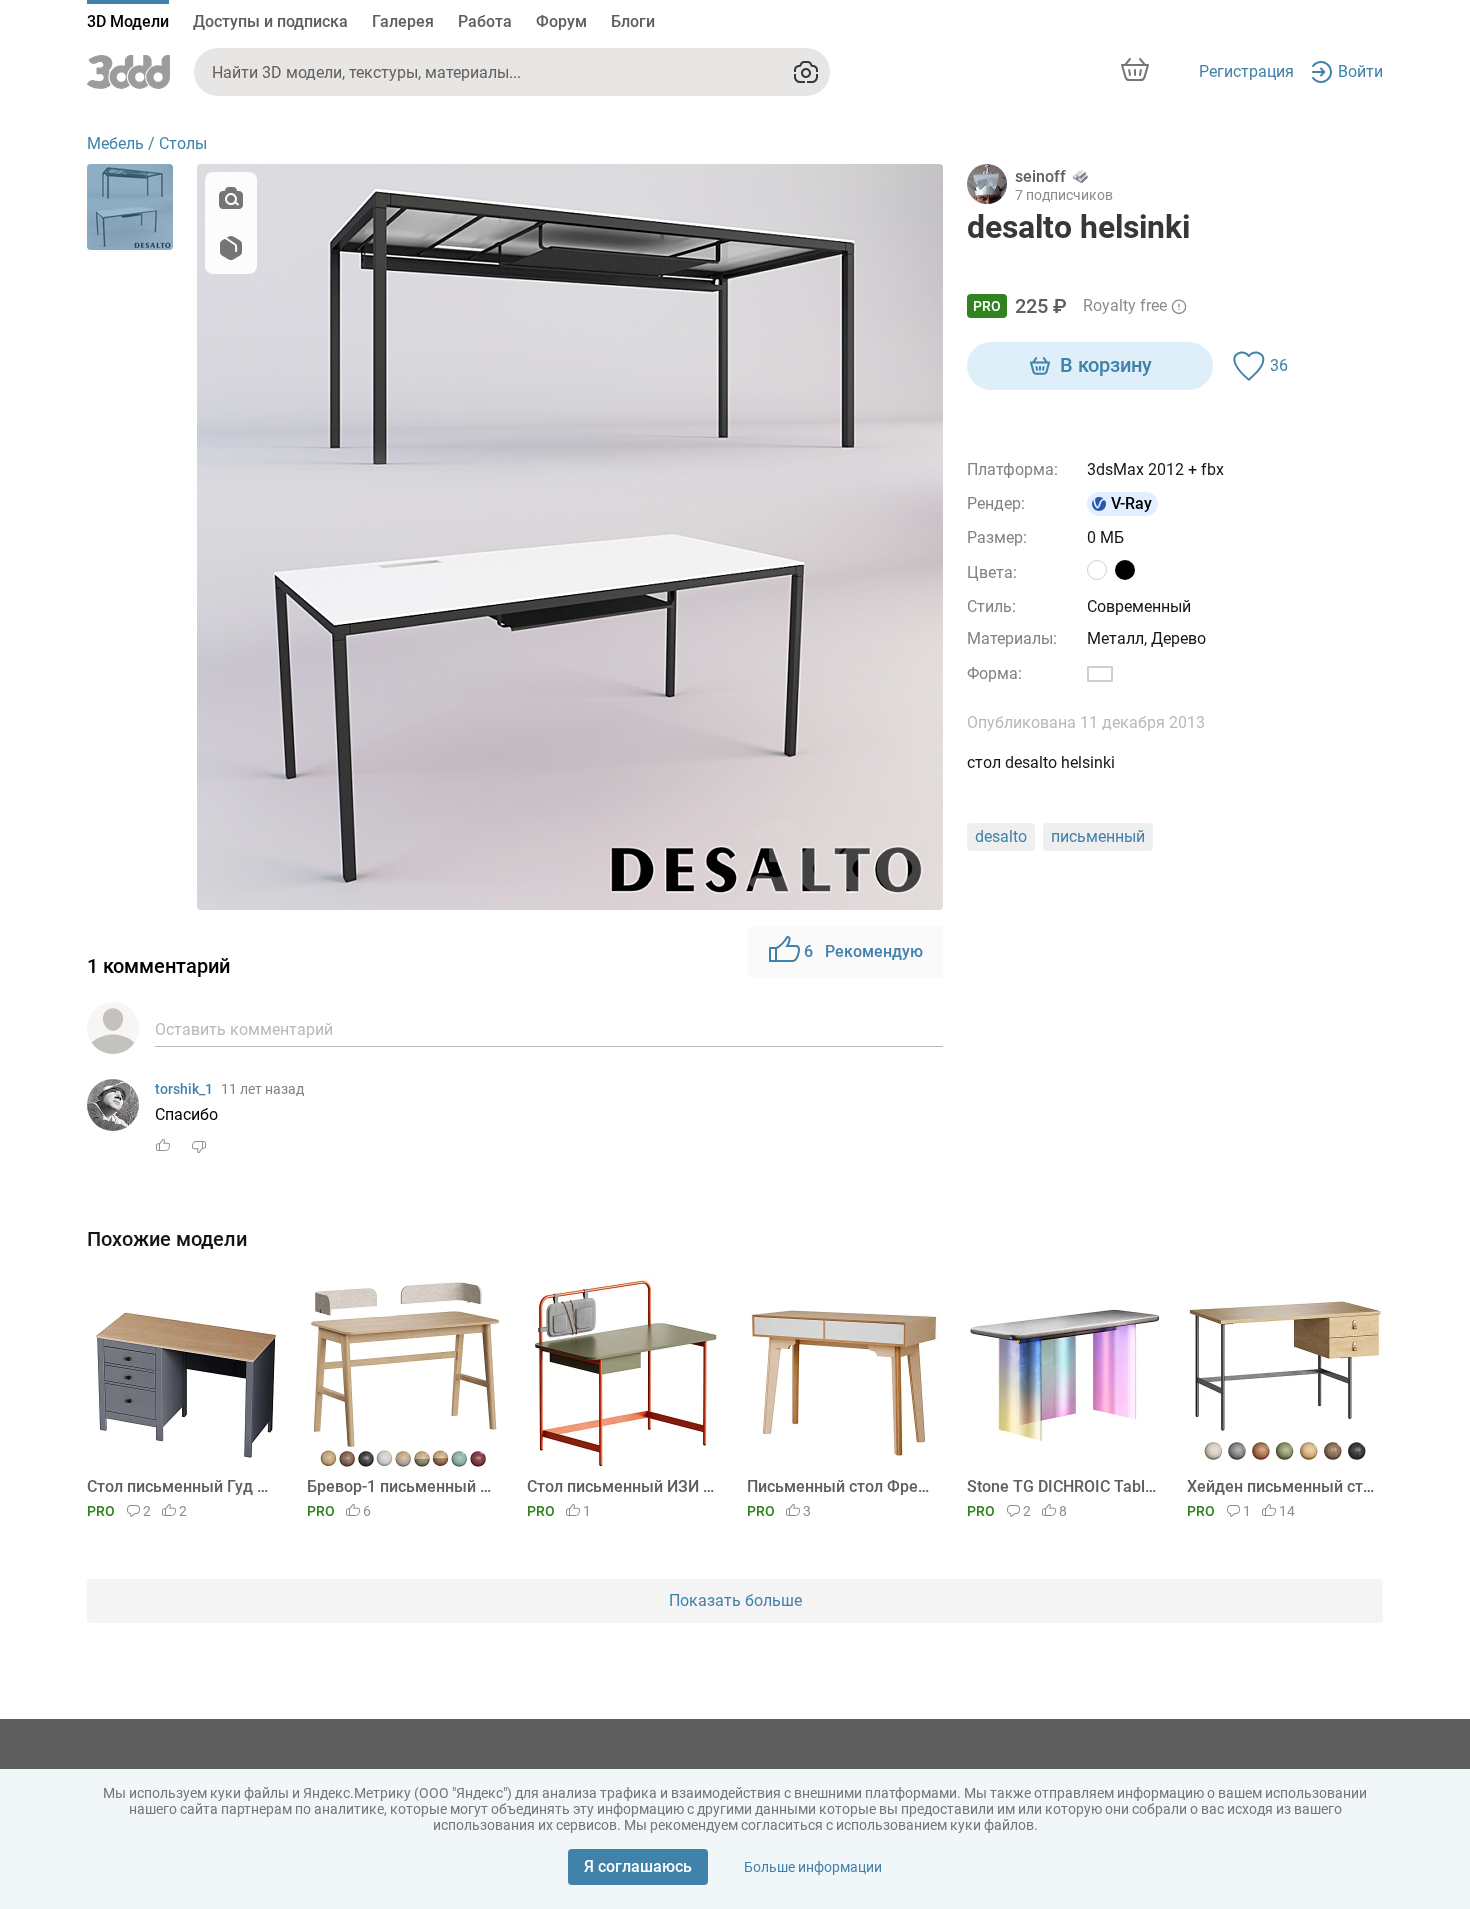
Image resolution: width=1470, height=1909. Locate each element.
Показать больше (735, 1600)
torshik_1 (184, 1089)
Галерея (403, 21)
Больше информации (813, 1867)
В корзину (1106, 365)
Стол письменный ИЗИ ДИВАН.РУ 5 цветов (621, 1486)
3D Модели (128, 21)
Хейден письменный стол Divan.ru (1281, 1486)
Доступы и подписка (270, 21)
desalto (1001, 836)
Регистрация (1246, 71)
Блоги (633, 21)
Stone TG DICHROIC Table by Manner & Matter (1061, 1486)
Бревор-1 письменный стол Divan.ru (401, 1486)
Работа (485, 21)
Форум (561, 21)
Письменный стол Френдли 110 (841, 1486)
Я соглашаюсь (638, 1866)
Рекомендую (863, 951)
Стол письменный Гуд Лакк (181, 1486)
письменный (1098, 836)
